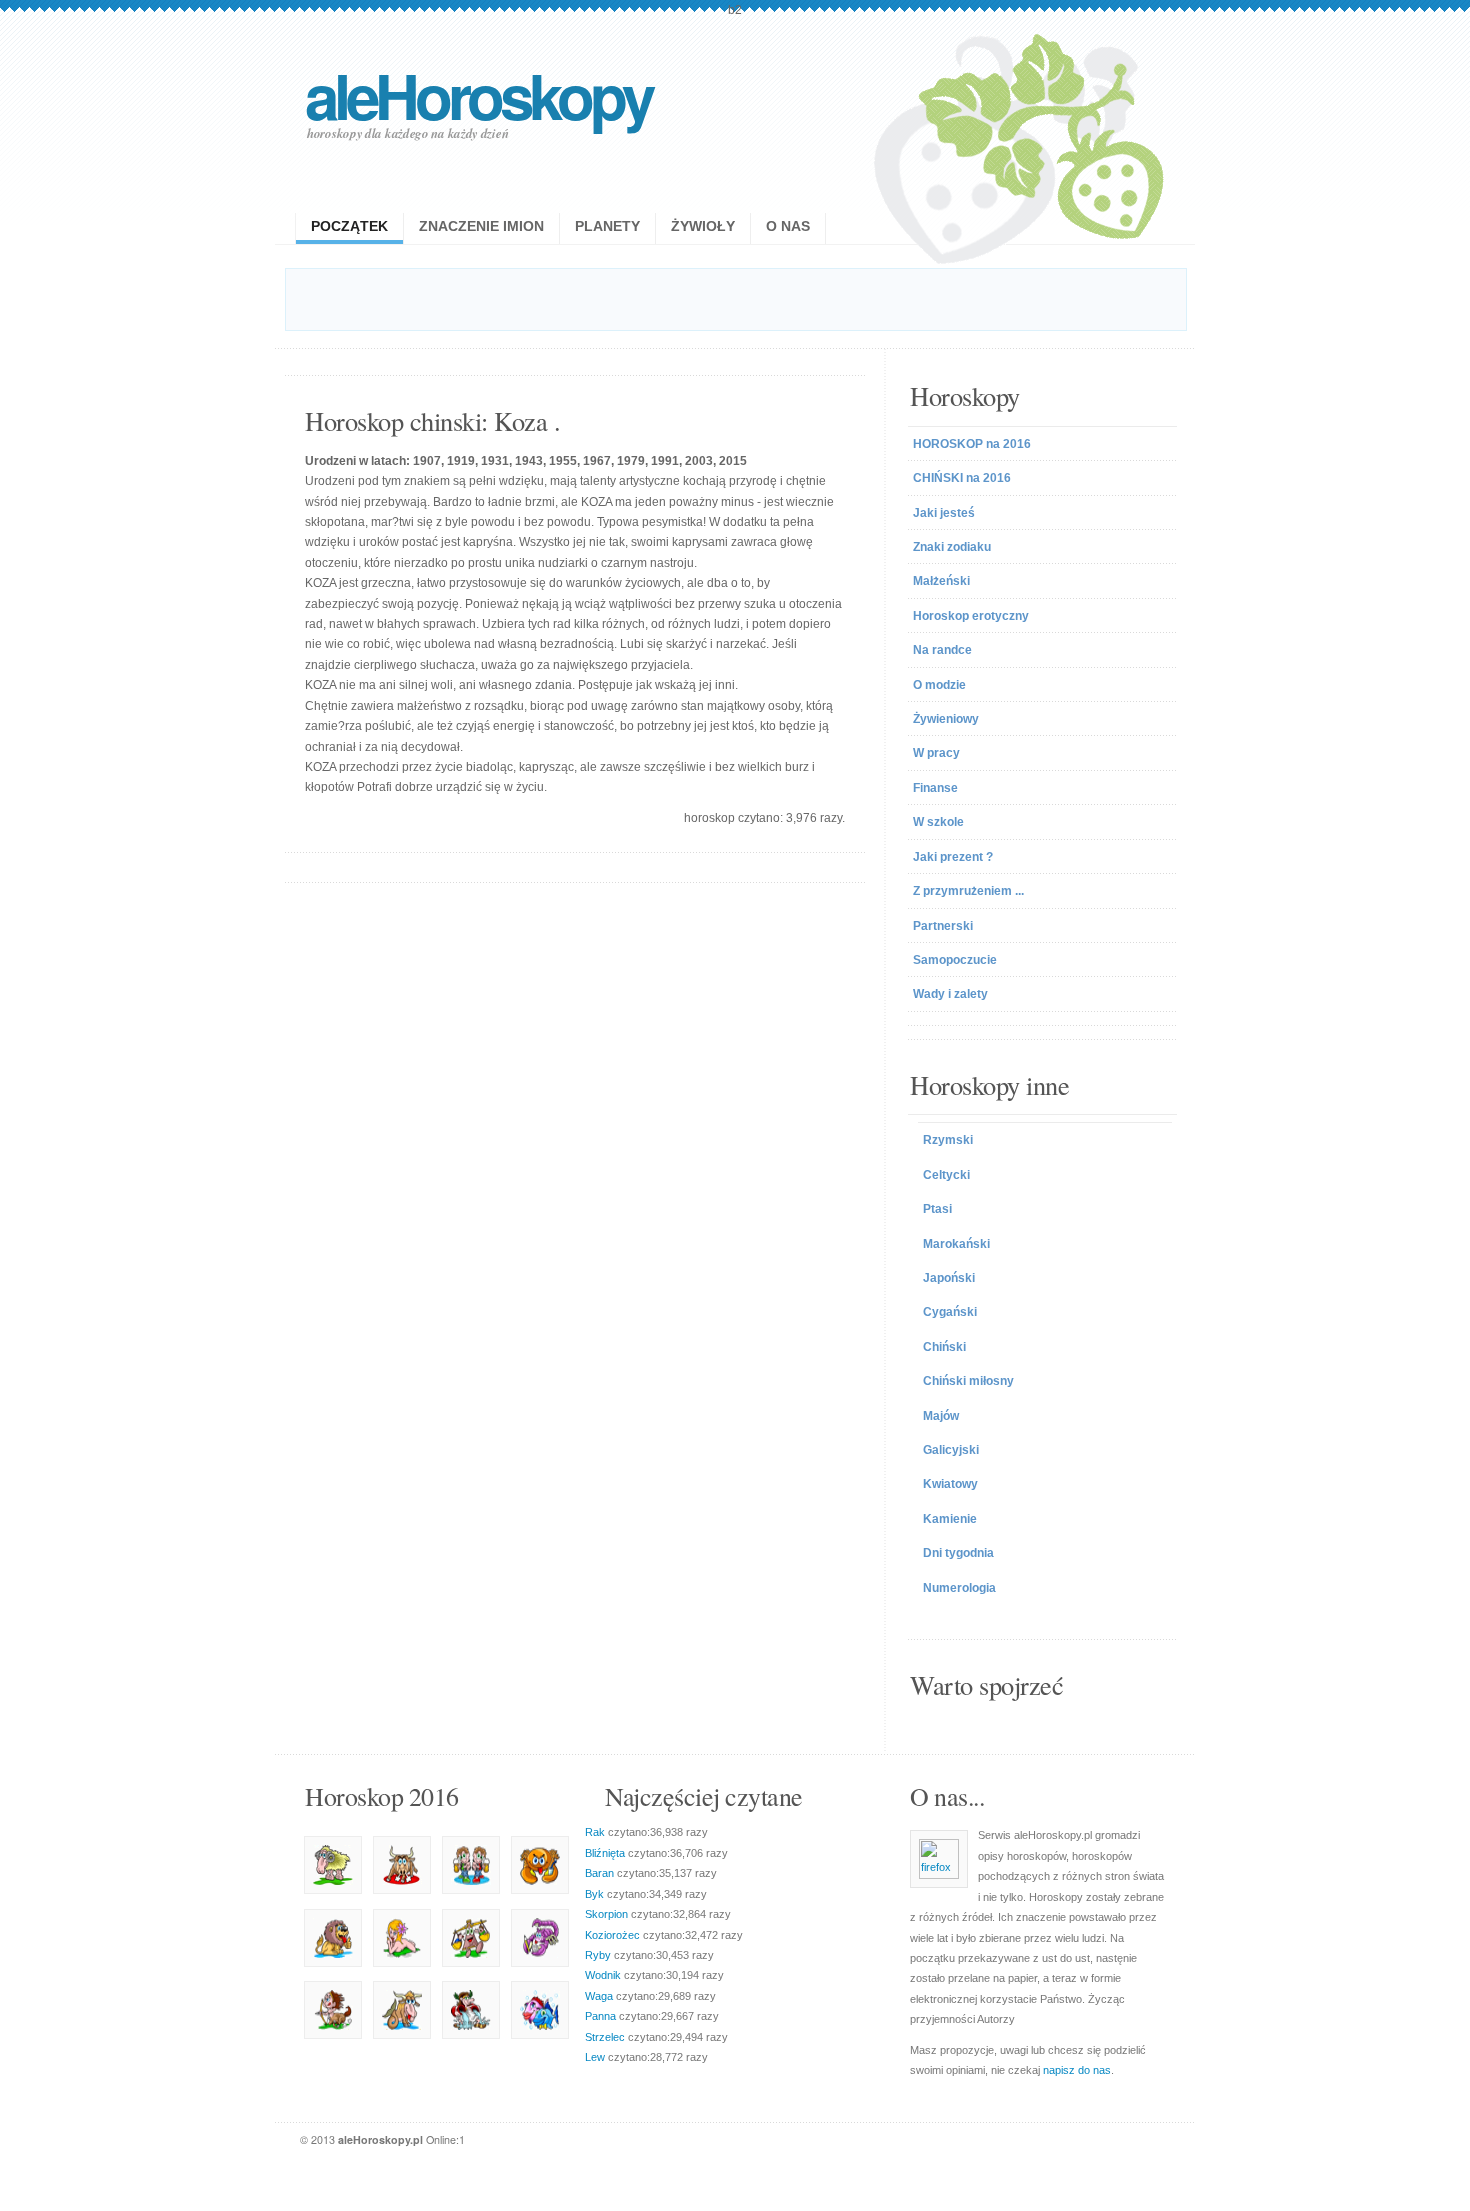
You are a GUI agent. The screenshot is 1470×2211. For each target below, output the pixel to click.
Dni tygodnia (958, 1553)
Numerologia (959, 1588)
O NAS (788, 226)
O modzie (939, 685)
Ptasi (937, 1209)
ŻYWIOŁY (703, 226)
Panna (600, 2016)
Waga (599, 1996)
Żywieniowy (946, 719)
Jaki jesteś (944, 513)
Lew (595, 2057)
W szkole (938, 822)
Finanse (935, 788)
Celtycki (946, 1175)
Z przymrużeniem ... (968, 891)
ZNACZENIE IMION (481, 226)
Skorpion (606, 1914)
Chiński (944, 1347)
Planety (607, 226)
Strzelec (605, 2037)
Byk (594, 1894)
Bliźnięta (605, 1853)
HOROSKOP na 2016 (972, 444)
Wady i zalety (950, 994)
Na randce (942, 650)
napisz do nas (1077, 2070)
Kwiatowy (950, 1484)
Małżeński (941, 581)
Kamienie (950, 1519)
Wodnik (603, 1975)
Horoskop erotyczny (971, 616)
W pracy (936, 753)
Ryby (598, 1955)
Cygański (950, 1312)
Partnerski (943, 926)
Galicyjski (951, 1450)
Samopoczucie (955, 960)
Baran (599, 1873)
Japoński (949, 1278)
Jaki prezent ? (953, 857)
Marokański (956, 1244)
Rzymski (948, 1140)
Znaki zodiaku (952, 547)
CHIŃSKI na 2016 (962, 478)
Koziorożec (612, 1935)
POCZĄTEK (349, 226)
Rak (595, 1832)
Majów (941, 1416)
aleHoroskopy (478, 94)
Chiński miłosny (968, 1381)
